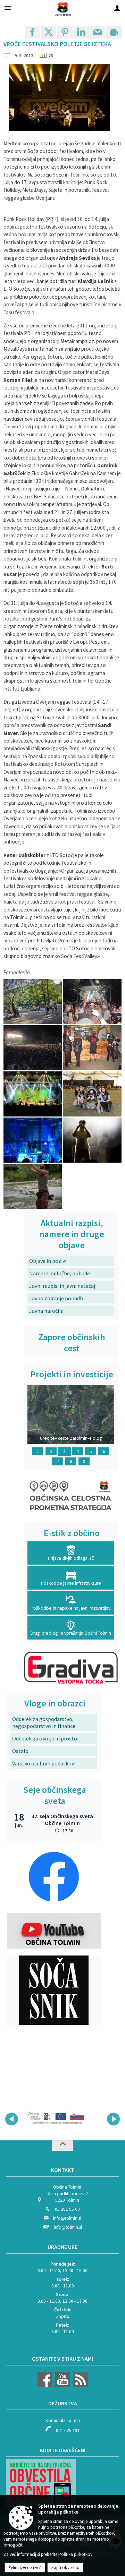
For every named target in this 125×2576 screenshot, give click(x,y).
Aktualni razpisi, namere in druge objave (72, 1234)
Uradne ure (62, 2247)
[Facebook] (45, 2386)
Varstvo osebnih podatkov (43, 1763)
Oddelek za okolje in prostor (46, 1738)
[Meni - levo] (8, 8)
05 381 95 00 (67, 2209)
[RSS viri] (80, 2386)
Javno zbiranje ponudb (56, 1298)
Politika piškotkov (75, 2554)
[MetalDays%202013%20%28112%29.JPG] (33, 1094)
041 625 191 (68, 2430)
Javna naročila (46, 1311)
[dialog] (114, 32)
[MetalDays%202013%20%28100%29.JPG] (92, 1048)
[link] (32, 32)
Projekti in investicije (72, 1374)
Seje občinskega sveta (55, 1795)
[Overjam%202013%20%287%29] (33, 1186)
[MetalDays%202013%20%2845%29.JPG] (92, 1002)
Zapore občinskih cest (72, 1343)
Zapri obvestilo (65, 2568)
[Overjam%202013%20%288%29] (92, 1140)
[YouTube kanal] (62, 2386)
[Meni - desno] (117, 8)
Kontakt (63, 2170)
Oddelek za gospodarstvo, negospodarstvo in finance (44, 1722)
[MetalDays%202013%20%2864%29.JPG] (33, 1048)
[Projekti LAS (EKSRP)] (58, 2118)
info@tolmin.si (67, 2218)
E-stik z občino (72, 1533)
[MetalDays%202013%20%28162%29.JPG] (92, 1094)
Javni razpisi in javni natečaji (63, 1286)
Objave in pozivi (48, 1261)
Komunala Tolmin (63, 2420)
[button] (12, 2119)
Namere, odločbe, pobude (60, 1273)
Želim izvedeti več (25, 2568)
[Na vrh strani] (62, 2146)
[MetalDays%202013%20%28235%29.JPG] (33, 1140)
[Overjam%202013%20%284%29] (33, 1002)
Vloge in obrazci (55, 1703)
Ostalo (20, 1751)
